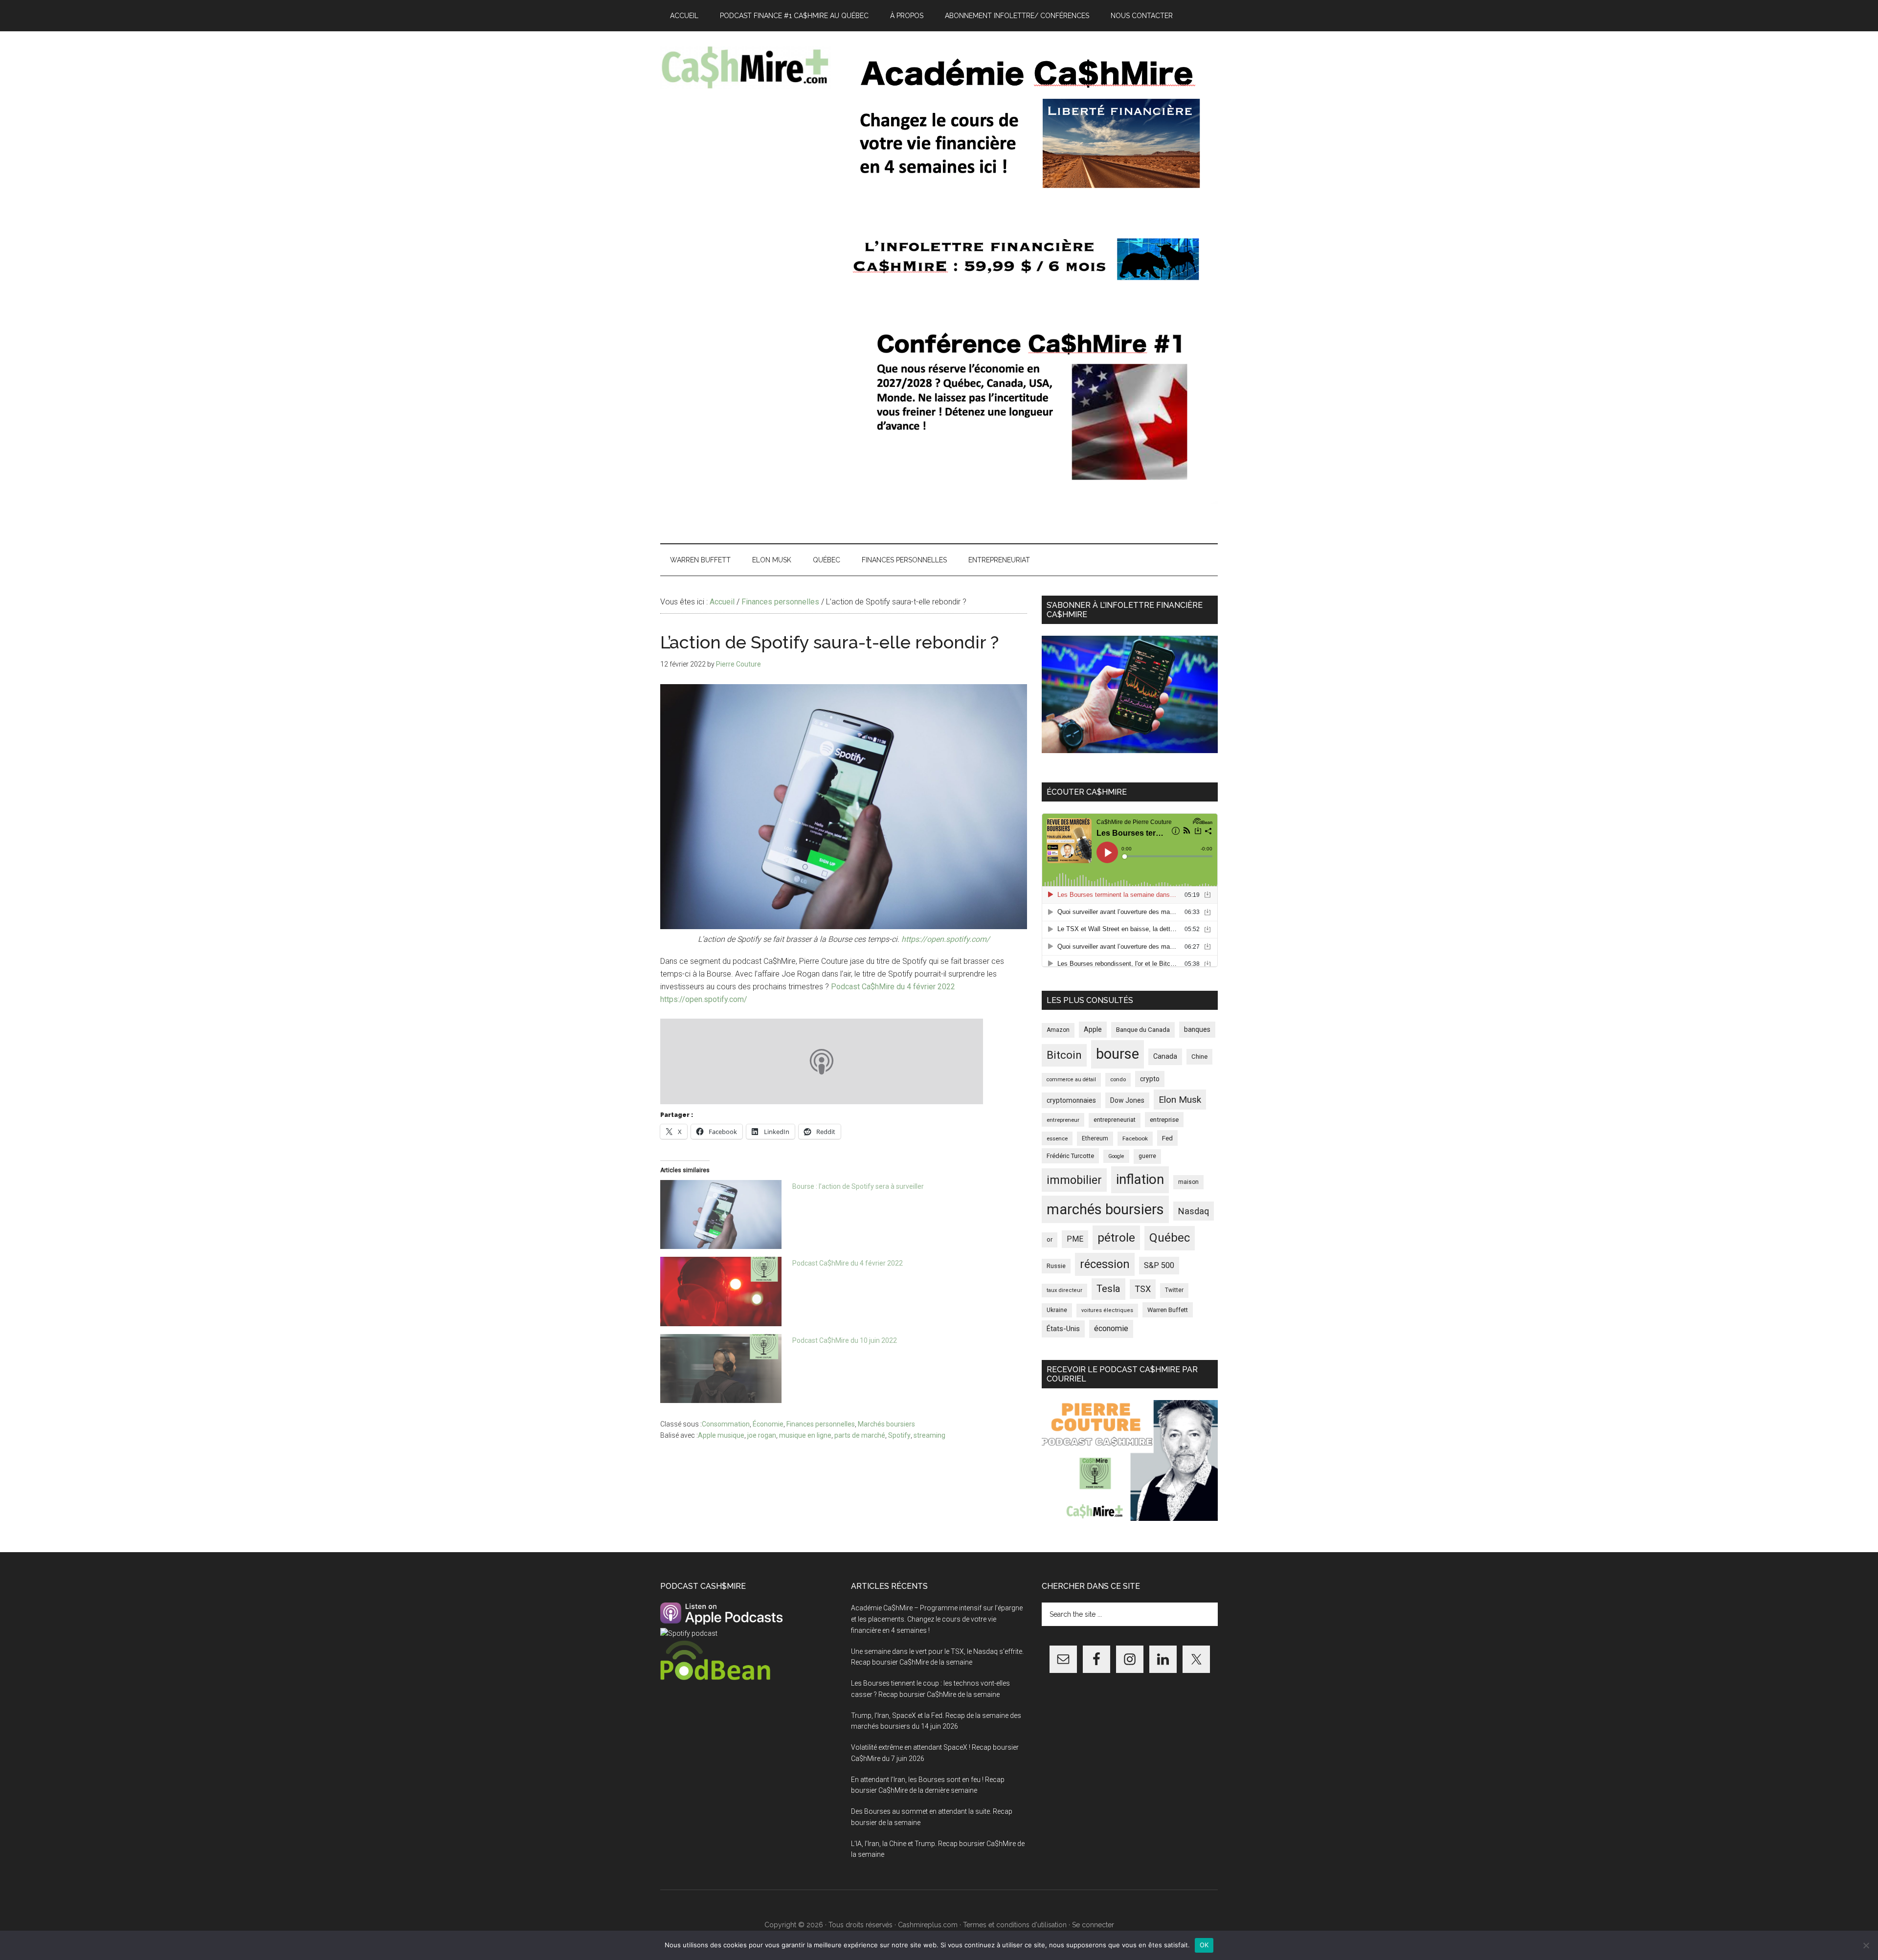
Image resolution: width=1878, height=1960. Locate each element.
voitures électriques (1107, 1310)
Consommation (726, 1424)
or (1050, 1239)
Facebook (1135, 1138)
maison (1188, 1182)
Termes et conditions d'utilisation (1015, 1925)
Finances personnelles (821, 1424)
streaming (929, 1435)
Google (1116, 1156)
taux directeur (1064, 1290)
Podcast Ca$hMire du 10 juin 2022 (845, 1340)
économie (1111, 1328)
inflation (1140, 1179)
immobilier (1074, 1180)
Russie (1056, 1266)
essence (1057, 1138)
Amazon (1058, 1030)
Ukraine (1057, 1310)
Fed (1167, 1138)
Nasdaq (1194, 1211)
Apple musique (721, 1435)
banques (1197, 1029)
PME (1075, 1239)
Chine (1199, 1057)
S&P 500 (1159, 1265)
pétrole (1116, 1237)
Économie (768, 1424)
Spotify (899, 1435)
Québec (1170, 1238)
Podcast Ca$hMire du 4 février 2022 (893, 987)
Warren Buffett (1168, 1310)
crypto (1150, 1079)
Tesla (1108, 1289)
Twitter (1174, 1290)
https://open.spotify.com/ (946, 939)
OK (1204, 1945)
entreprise (1164, 1120)
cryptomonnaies (1071, 1100)
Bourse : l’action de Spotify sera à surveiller (858, 1186)
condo (1118, 1080)
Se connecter (1093, 1925)
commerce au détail (1071, 1080)
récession (1105, 1264)
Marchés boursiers (886, 1424)
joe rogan (762, 1435)
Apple (1093, 1030)
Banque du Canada (1143, 1029)
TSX (1143, 1289)
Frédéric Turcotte (1070, 1156)
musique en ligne (805, 1435)
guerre (1147, 1156)
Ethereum (1095, 1138)
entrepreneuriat (1115, 1120)
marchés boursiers (1105, 1209)
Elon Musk (1180, 1100)
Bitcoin (1064, 1055)
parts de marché (860, 1435)
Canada (1165, 1057)
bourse (1118, 1054)
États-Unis (1063, 1329)
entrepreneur (1063, 1120)
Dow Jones (1127, 1100)
